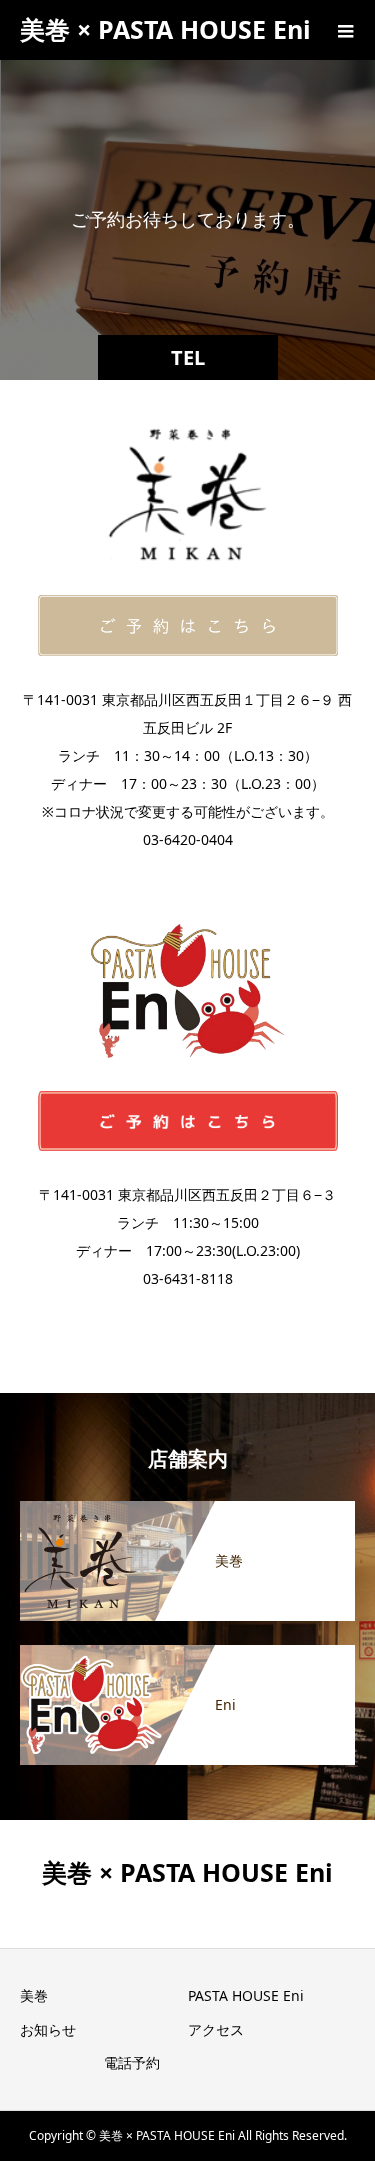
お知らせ (48, 2029)
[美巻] (187, 1511)
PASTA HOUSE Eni (246, 1995)
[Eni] (187, 1655)
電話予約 (132, 2062)
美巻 (34, 1995)
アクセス (216, 2029)
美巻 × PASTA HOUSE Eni (165, 29)
